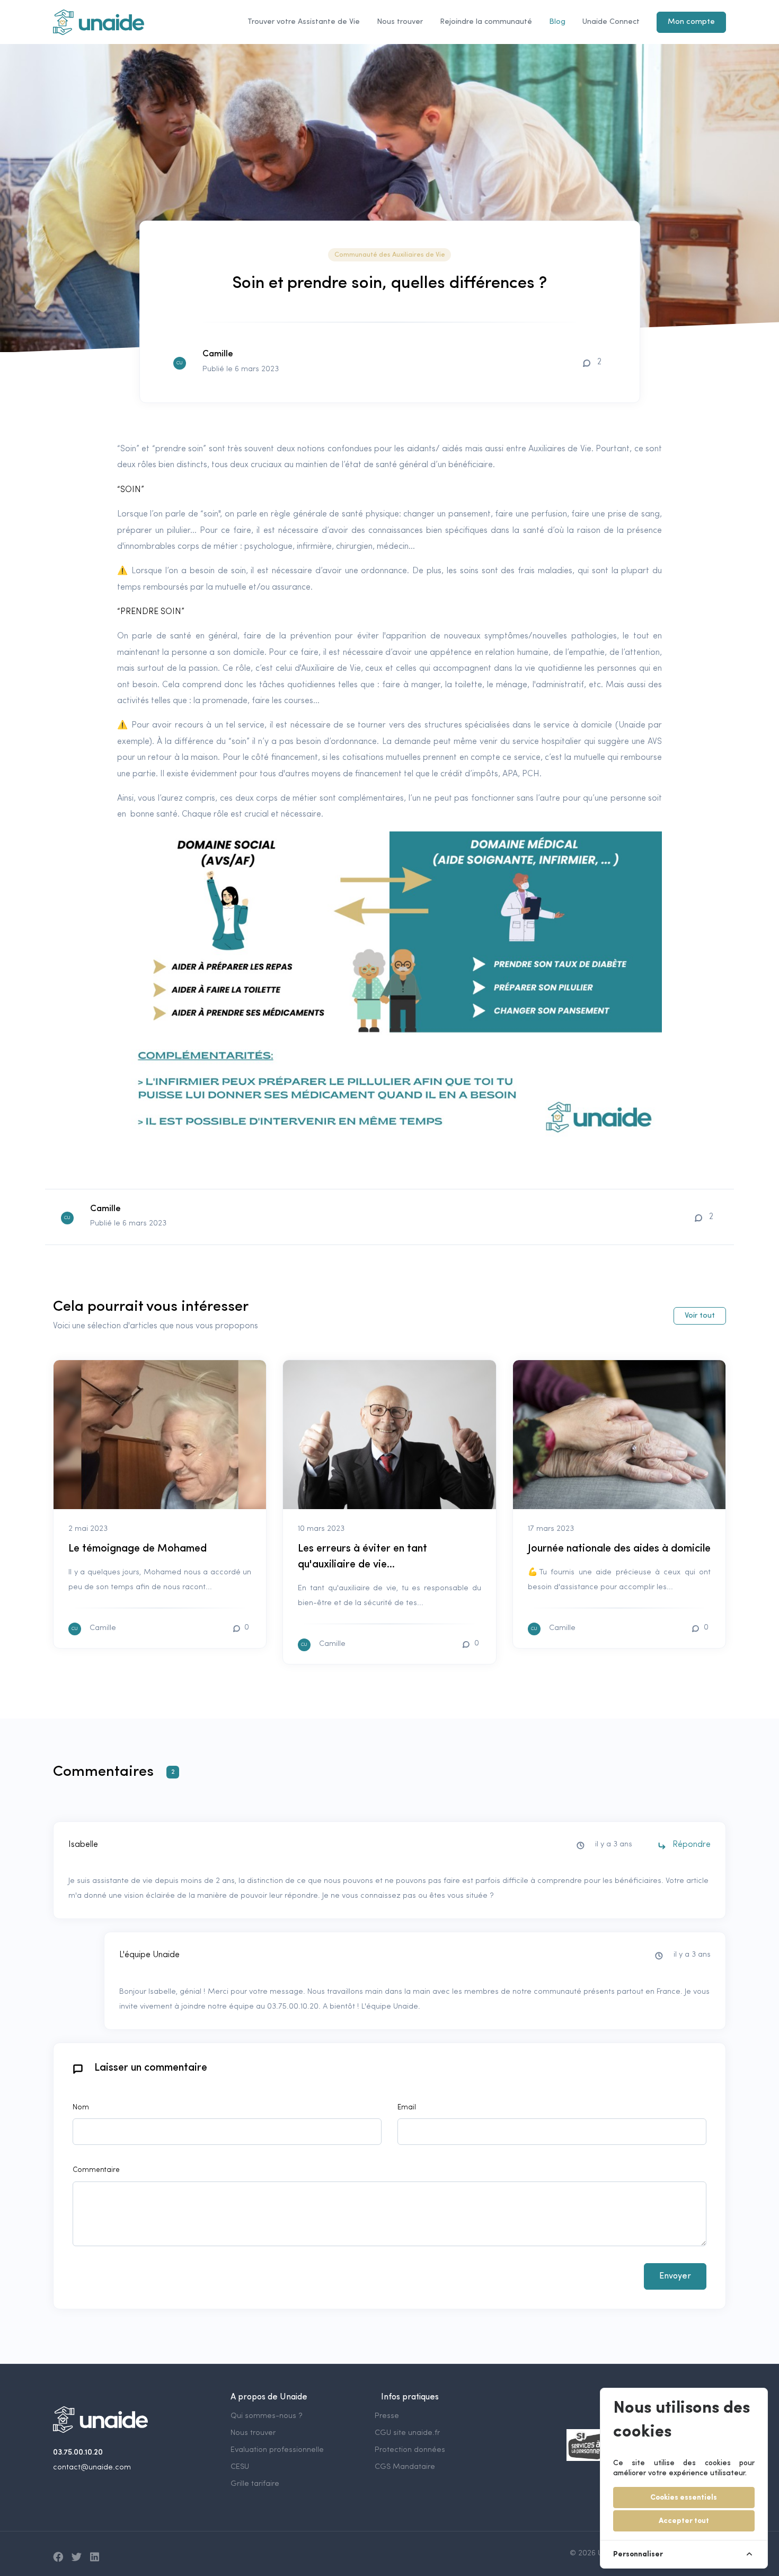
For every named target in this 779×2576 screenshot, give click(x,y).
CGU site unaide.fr (407, 2433)
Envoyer (675, 2276)
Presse (387, 2416)
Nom (81, 2108)
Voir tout (700, 1316)
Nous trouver (400, 22)
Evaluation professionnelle (277, 2450)
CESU (240, 2467)
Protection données (410, 2450)
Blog (557, 22)
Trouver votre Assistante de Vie (304, 22)
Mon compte (691, 22)
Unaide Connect (611, 22)
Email (407, 2108)
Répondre (691, 1845)
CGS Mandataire (405, 2467)
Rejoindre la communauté (486, 22)
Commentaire (96, 2170)
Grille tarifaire (255, 2484)
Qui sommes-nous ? (267, 2416)
